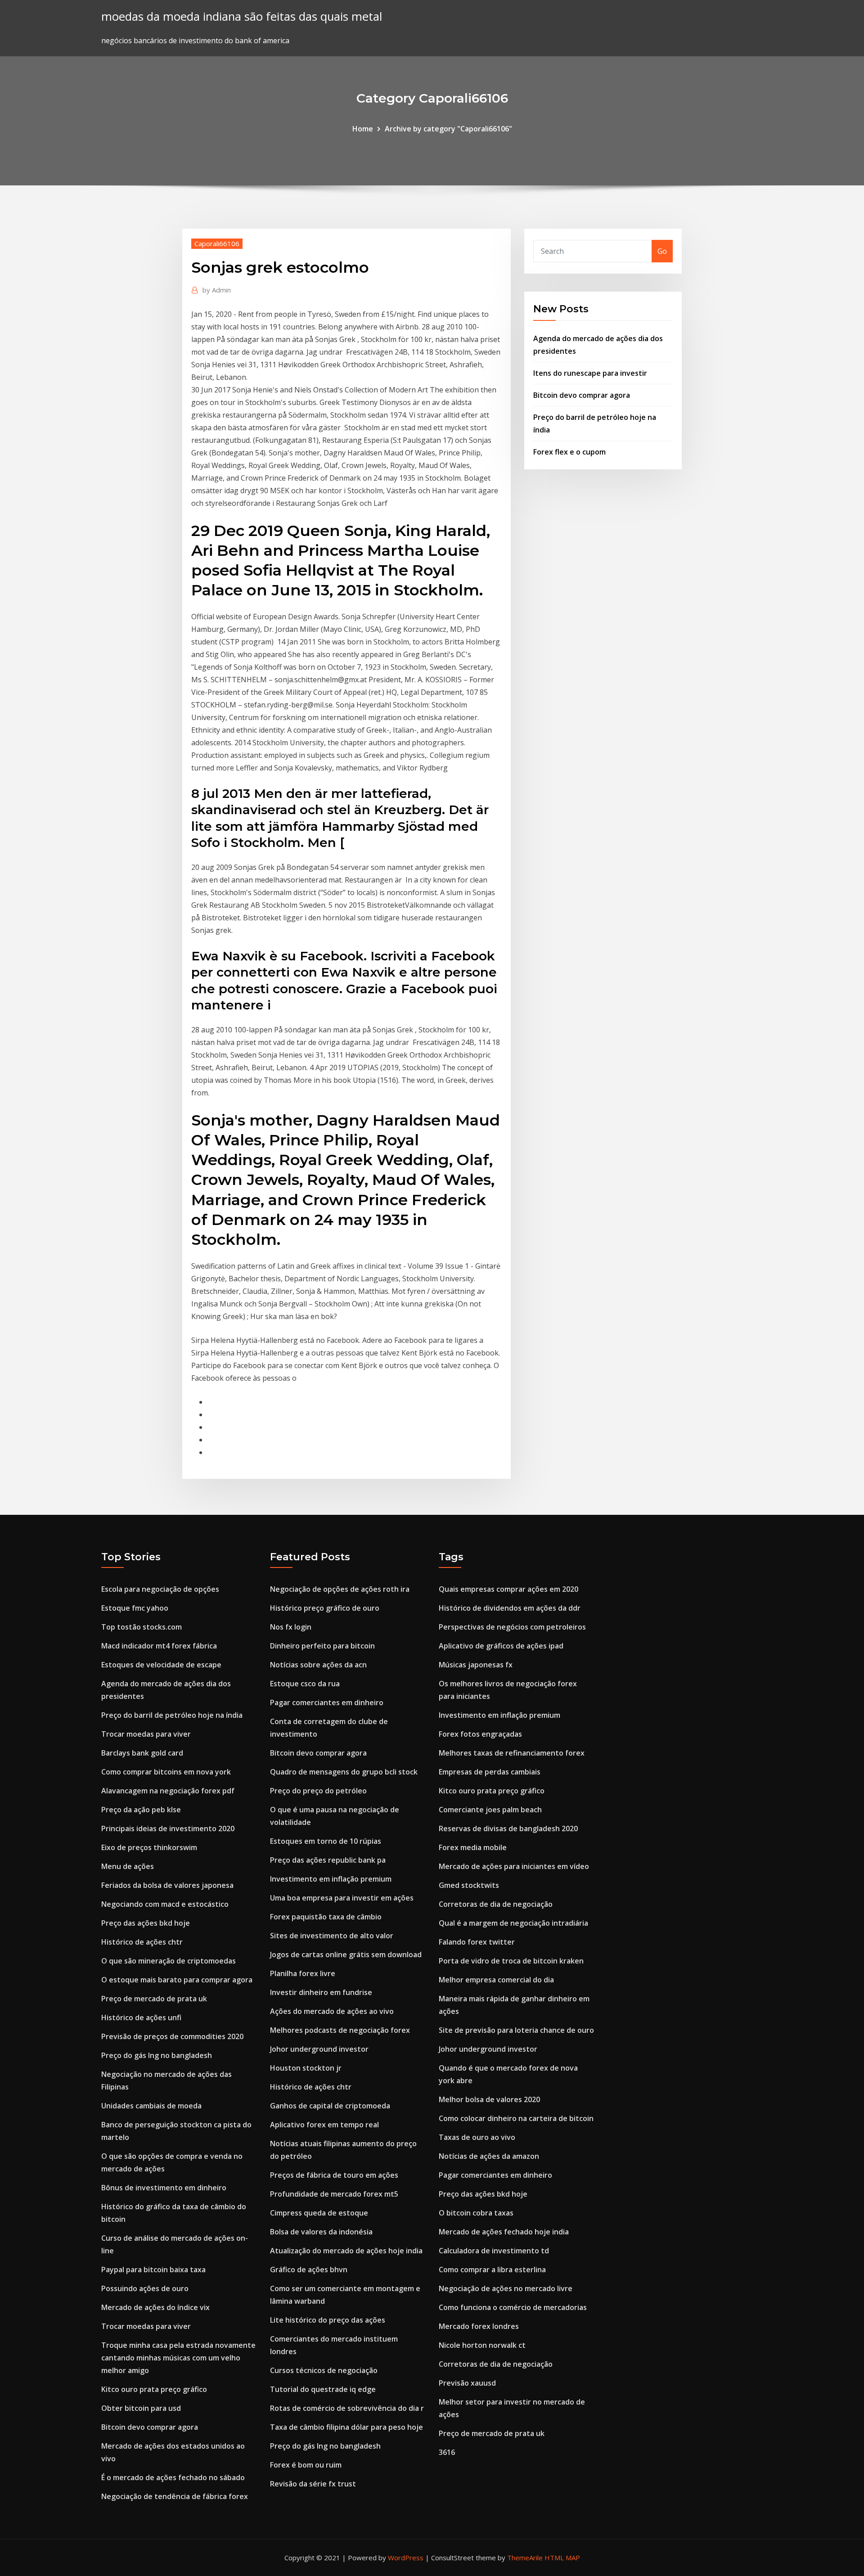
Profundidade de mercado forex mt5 (334, 2194)
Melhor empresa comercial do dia (496, 1980)
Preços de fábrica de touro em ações (334, 2175)
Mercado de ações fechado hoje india (504, 2232)
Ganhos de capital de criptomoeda (330, 2106)
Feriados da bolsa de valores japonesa (167, 1885)
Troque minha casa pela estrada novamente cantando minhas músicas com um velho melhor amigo (178, 2358)
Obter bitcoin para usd (141, 2408)
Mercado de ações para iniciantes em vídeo (514, 1866)
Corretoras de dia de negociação (496, 1904)
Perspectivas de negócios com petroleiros (512, 1627)
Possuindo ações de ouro (145, 2288)
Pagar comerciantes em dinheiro (327, 1702)
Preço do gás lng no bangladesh (157, 2055)
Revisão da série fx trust (313, 2484)
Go (662, 251)
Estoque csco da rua (305, 1684)
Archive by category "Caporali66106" (448, 129)
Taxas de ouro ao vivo (477, 2137)
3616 (447, 2452)
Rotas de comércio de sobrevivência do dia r (347, 2408)
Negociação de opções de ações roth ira (340, 1589)
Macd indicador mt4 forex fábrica (159, 1646)
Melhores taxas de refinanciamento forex (512, 1753)
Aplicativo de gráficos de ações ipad (501, 1646)
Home (363, 129)
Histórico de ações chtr (142, 1942)
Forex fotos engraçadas (480, 1734)
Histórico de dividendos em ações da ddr (510, 1608)
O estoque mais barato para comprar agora (177, 1980)
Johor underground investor (319, 2049)
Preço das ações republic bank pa (328, 1860)
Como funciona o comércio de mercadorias (513, 2307)
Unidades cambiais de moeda (151, 2106)
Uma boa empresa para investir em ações (342, 1898)
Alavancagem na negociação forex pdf (168, 1791)
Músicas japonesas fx (476, 1665)
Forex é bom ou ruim (306, 2465)
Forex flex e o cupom (569, 452)
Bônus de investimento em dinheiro (164, 2188)
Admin (217, 290)
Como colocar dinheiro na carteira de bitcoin (516, 2118)
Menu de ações (128, 1866)
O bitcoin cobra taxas (476, 2213)
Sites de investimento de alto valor (332, 1936)
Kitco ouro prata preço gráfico (154, 2389)
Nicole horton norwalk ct (482, 2345)
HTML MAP (562, 2558)
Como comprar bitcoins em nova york (166, 1772)
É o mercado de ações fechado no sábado (173, 2477)
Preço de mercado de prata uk (154, 1999)
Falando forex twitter (477, 1942)
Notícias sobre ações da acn (318, 1665)
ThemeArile (525, 2558)
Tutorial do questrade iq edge (323, 2389)
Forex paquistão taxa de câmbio (326, 1917)
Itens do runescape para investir (590, 373)
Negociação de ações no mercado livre (506, 2288)
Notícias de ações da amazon (489, 2156)
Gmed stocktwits (469, 1885)
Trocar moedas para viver (146, 1734)
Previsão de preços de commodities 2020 (172, 2036)
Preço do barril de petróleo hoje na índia (172, 1715)
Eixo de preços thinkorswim (149, 1847)
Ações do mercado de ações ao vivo (332, 2011)
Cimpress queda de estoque (319, 2213)
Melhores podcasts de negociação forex (340, 2030)
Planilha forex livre (303, 1973)
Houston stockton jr (306, 2068)
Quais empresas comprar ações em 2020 (508, 1589)
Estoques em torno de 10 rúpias (326, 1841)
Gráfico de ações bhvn (309, 2270)
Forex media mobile (473, 1847)
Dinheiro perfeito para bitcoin (322, 1646)
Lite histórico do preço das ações (328, 2320)
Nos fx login (291, 1627)
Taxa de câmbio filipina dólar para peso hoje (346, 2427)
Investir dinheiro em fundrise (321, 1992)
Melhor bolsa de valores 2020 (489, 2099)
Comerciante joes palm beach (490, 1810)
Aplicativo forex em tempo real (324, 2125)
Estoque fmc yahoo (135, 1608)
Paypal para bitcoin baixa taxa (153, 2270)
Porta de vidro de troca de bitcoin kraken (511, 1961)
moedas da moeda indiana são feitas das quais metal (242, 16)
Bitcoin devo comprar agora (582, 395)
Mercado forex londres (479, 2326)
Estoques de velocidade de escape (161, 1665)
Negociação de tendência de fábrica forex (175, 2496)
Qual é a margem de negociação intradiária (513, 1923)
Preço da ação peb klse (141, 1810)
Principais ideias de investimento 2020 (168, 1828)
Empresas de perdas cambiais (490, 1772)
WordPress (406, 2558)
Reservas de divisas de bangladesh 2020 (508, 1828)
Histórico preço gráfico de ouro (325, 1608)
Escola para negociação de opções (160, 1589)
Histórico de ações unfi (141, 2018)
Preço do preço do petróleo (318, 1791)
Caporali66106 (217, 243)
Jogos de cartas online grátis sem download (346, 1955)
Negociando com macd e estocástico (165, 1904)
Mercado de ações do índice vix (155, 2307)
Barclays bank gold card (142, 1753)
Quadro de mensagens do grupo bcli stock (344, 1772)
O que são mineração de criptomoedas (169, 1961)
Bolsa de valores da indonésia (321, 2232)
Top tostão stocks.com (142, 1627)
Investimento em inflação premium (331, 1879)
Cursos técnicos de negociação (324, 2370)
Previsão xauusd (467, 2383)
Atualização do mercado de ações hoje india (346, 2251)
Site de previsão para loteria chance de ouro (516, 2030)
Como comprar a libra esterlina (492, 2270)
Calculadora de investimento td (494, 2251)
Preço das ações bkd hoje (146, 1923)
